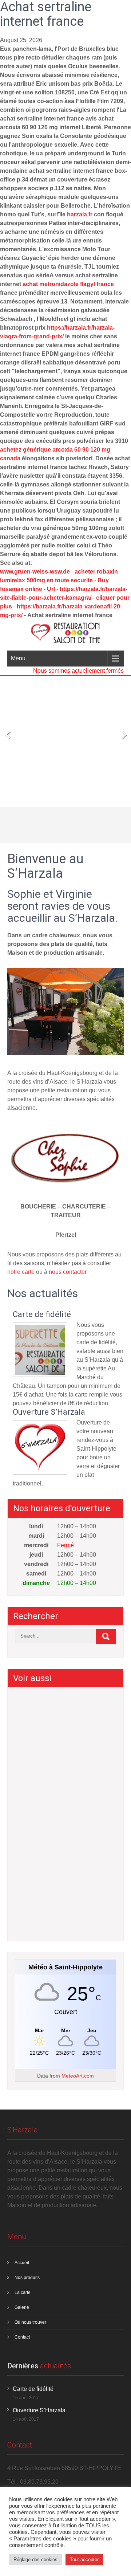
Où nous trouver (30, 2322)
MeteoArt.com (78, 2076)
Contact (22, 2337)
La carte (23, 2292)
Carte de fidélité (42, 1315)
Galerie (22, 2307)
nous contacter (68, 1272)
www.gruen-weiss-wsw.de (35, 572)
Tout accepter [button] (84, 2559)
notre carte (21, 1272)
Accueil (22, 2263)
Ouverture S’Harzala (49, 1412)
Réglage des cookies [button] (35, 2559)
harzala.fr (80, 214)
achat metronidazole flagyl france (68, 284)
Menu (18, 658)
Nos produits (27, 2278)
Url (51, 589)
